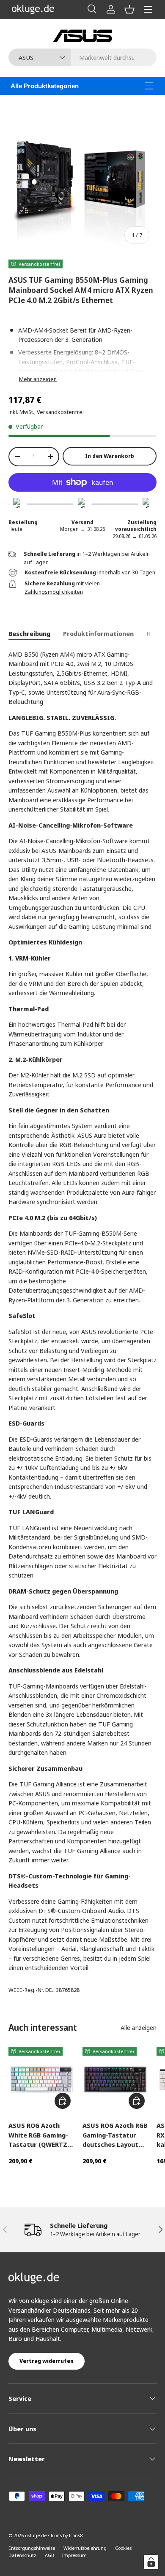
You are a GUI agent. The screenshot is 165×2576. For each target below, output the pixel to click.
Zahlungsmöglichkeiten (54, 592)
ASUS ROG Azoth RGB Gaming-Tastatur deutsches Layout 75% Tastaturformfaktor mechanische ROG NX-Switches (115, 2135)
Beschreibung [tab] (29, 633)
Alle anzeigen (139, 2027)
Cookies (123, 2548)
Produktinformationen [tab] (98, 633)
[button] (129, 9)
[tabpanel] (82, 1311)
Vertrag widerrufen (47, 2361)
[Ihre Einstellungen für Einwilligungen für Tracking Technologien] (151, 2562)
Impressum (74, 2555)
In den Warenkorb (110, 456)
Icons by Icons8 (67, 2535)
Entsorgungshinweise (32, 2548)
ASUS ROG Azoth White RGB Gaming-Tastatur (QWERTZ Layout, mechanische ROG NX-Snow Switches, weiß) (41, 2135)
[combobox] (82, 57)
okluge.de (36, 2535)
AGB (49, 2555)
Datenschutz (22, 2555)
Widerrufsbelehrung (85, 2548)
